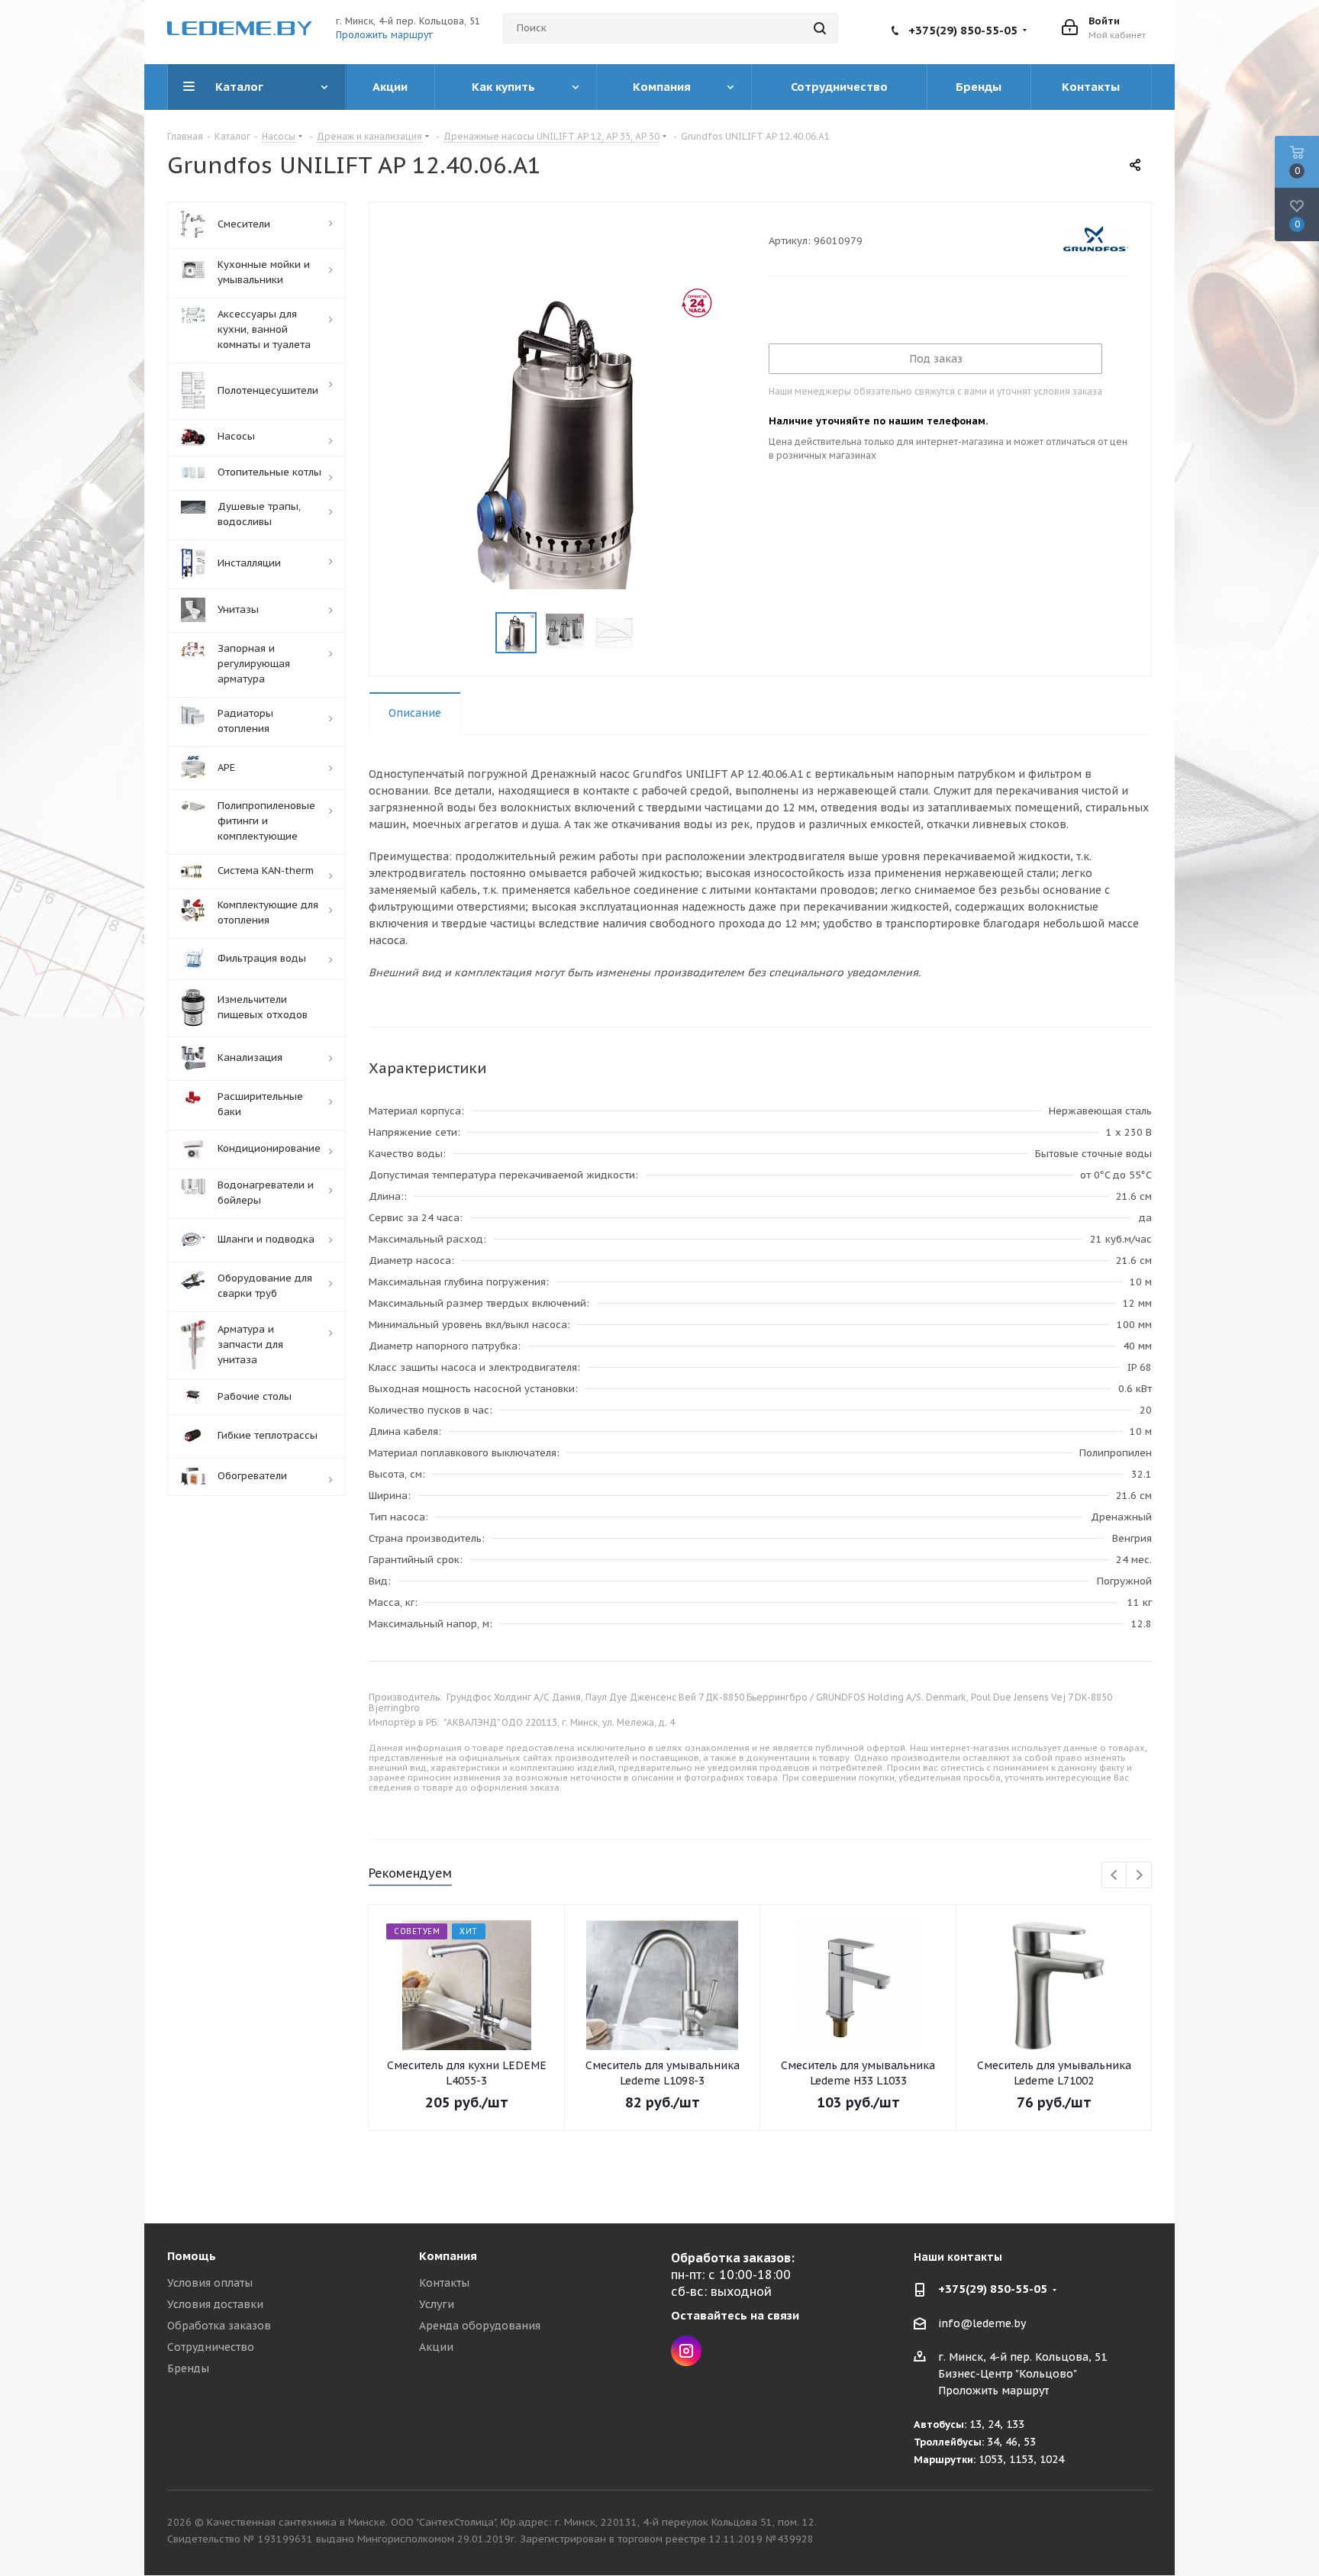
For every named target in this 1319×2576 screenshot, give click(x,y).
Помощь (192, 2256)
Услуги (437, 2304)
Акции (436, 2347)
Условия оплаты (210, 2283)
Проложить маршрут (384, 35)
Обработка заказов (219, 2326)
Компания (448, 2256)
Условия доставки (215, 2304)
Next (1139, 1876)
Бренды (188, 2368)
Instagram (686, 2351)
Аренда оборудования (480, 2326)
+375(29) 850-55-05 (963, 30)
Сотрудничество (211, 2347)
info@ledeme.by (982, 2323)
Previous (1115, 1876)
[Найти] (820, 28)
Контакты (444, 2283)
